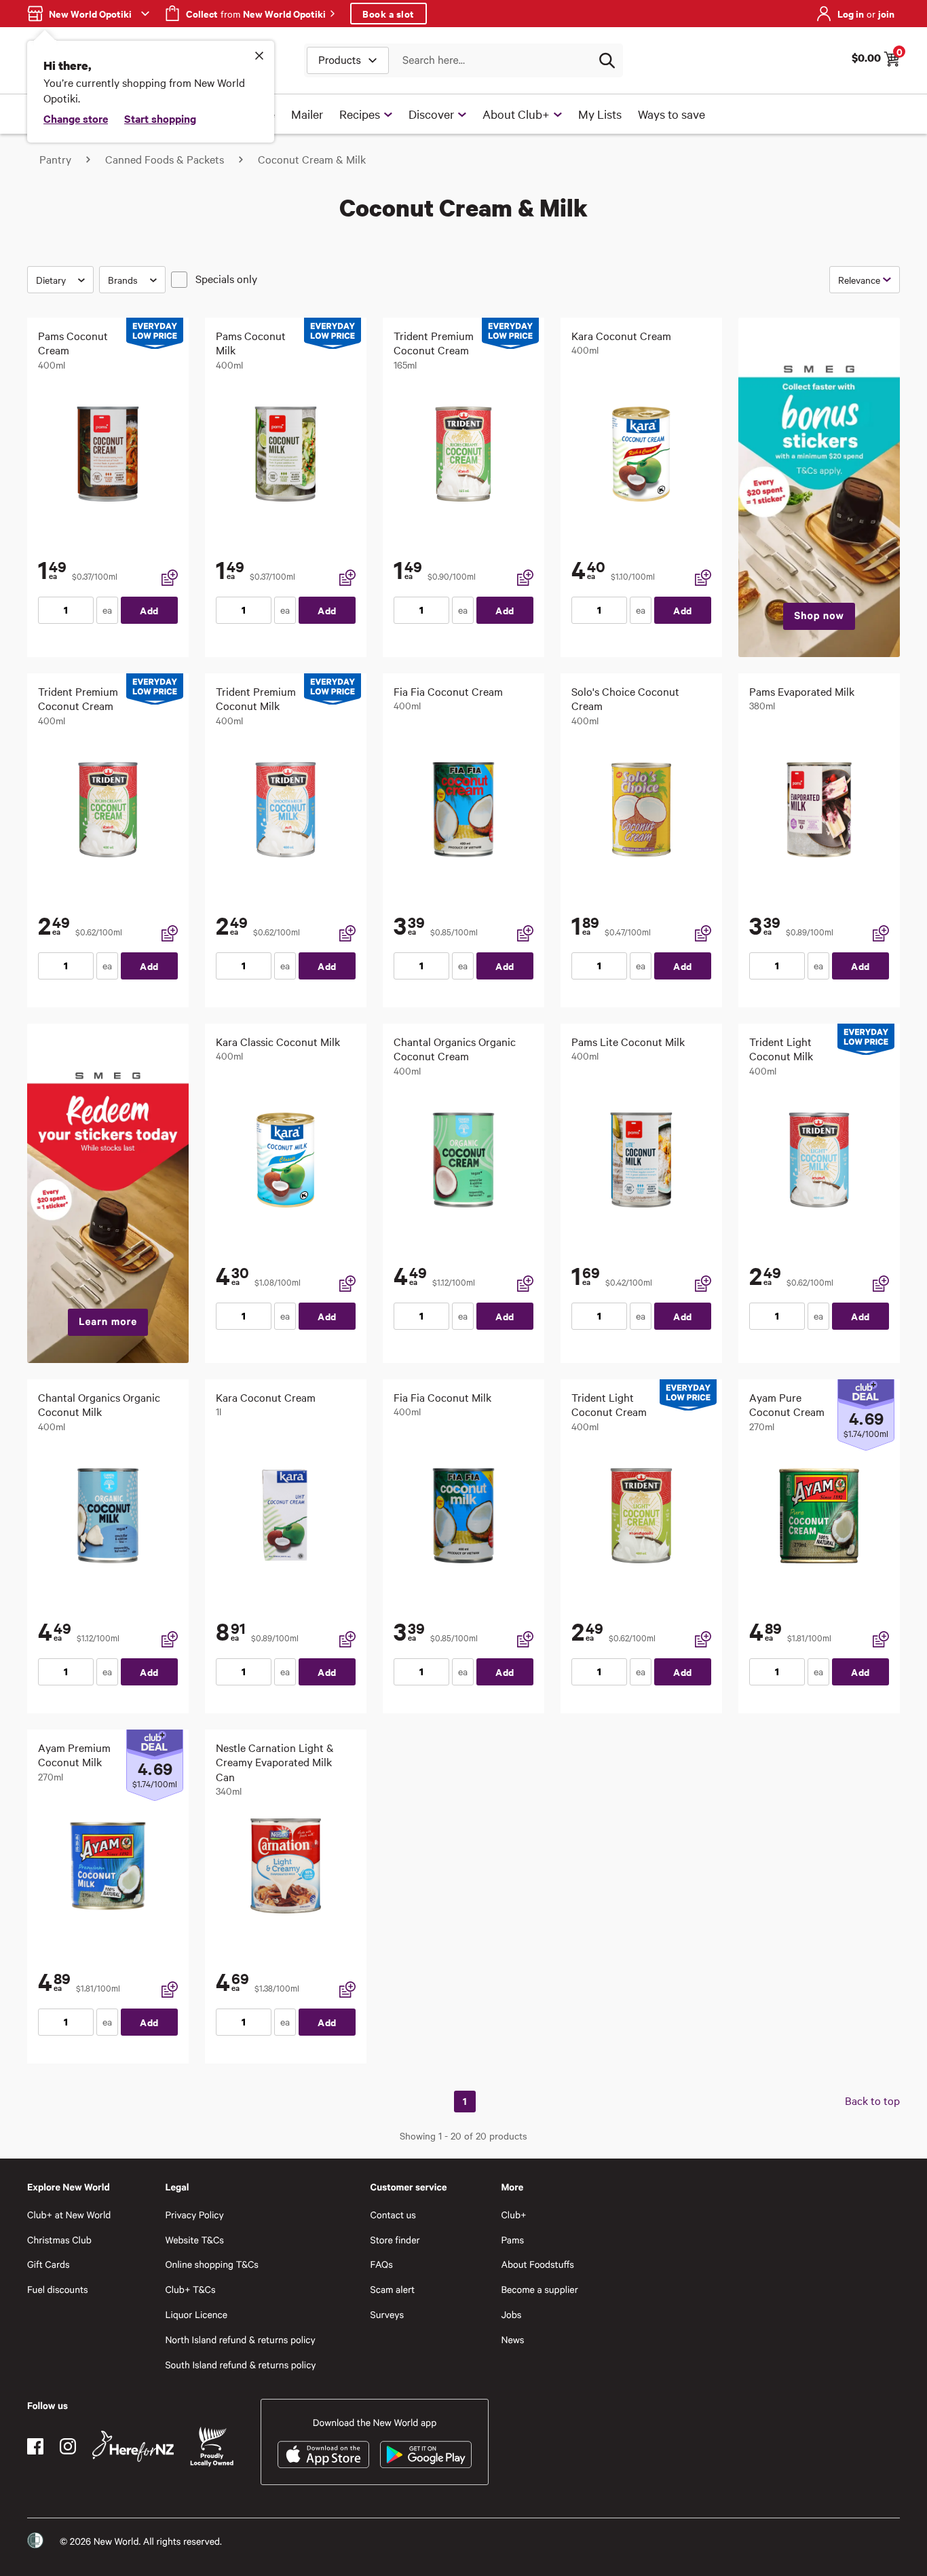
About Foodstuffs (537, 2264)
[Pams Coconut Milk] (286, 454)
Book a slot (389, 13)
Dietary (51, 280)
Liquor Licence (196, 2314)
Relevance (859, 280)
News (512, 2339)
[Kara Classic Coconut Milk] (286, 1160)
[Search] (607, 60)
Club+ (513, 2215)
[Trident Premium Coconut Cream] (463, 454)
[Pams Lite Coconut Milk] (641, 1160)
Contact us (393, 2215)
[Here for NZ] (133, 2446)
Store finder (395, 2240)
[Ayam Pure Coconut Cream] (819, 1516)
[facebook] (35, 2446)
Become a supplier (539, 2289)
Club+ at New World (69, 2215)
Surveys (387, 2314)
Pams (512, 2240)
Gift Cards (49, 2264)
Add (149, 610)
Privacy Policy (194, 2215)
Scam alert (393, 2289)
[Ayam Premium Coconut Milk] (108, 1866)
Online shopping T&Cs (212, 2264)
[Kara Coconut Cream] (641, 454)
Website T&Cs (194, 2240)
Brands (123, 280)
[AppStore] (323, 2454)
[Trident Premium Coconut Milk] (286, 810)
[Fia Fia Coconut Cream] (463, 810)
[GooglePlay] (426, 2454)
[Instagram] (68, 2446)
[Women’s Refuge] (35, 2541)
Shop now (819, 616)
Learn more (108, 1322)
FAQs (382, 2264)
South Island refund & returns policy (240, 2365)
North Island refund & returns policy (240, 2339)
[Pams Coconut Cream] (108, 454)
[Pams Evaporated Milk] (819, 810)
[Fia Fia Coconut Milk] (463, 1516)
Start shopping (160, 118)
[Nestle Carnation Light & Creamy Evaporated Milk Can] (286, 1866)
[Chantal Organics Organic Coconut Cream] (463, 1160)
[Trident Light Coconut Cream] (641, 1516)
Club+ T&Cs (190, 2289)
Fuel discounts (58, 2289)
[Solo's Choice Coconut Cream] (641, 810)
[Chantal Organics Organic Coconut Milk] (108, 1516)
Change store (76, 118)
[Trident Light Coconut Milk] (819, 1160)
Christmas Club (59, 2240)
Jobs (511, 2314)
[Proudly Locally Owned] (212, 2447)
